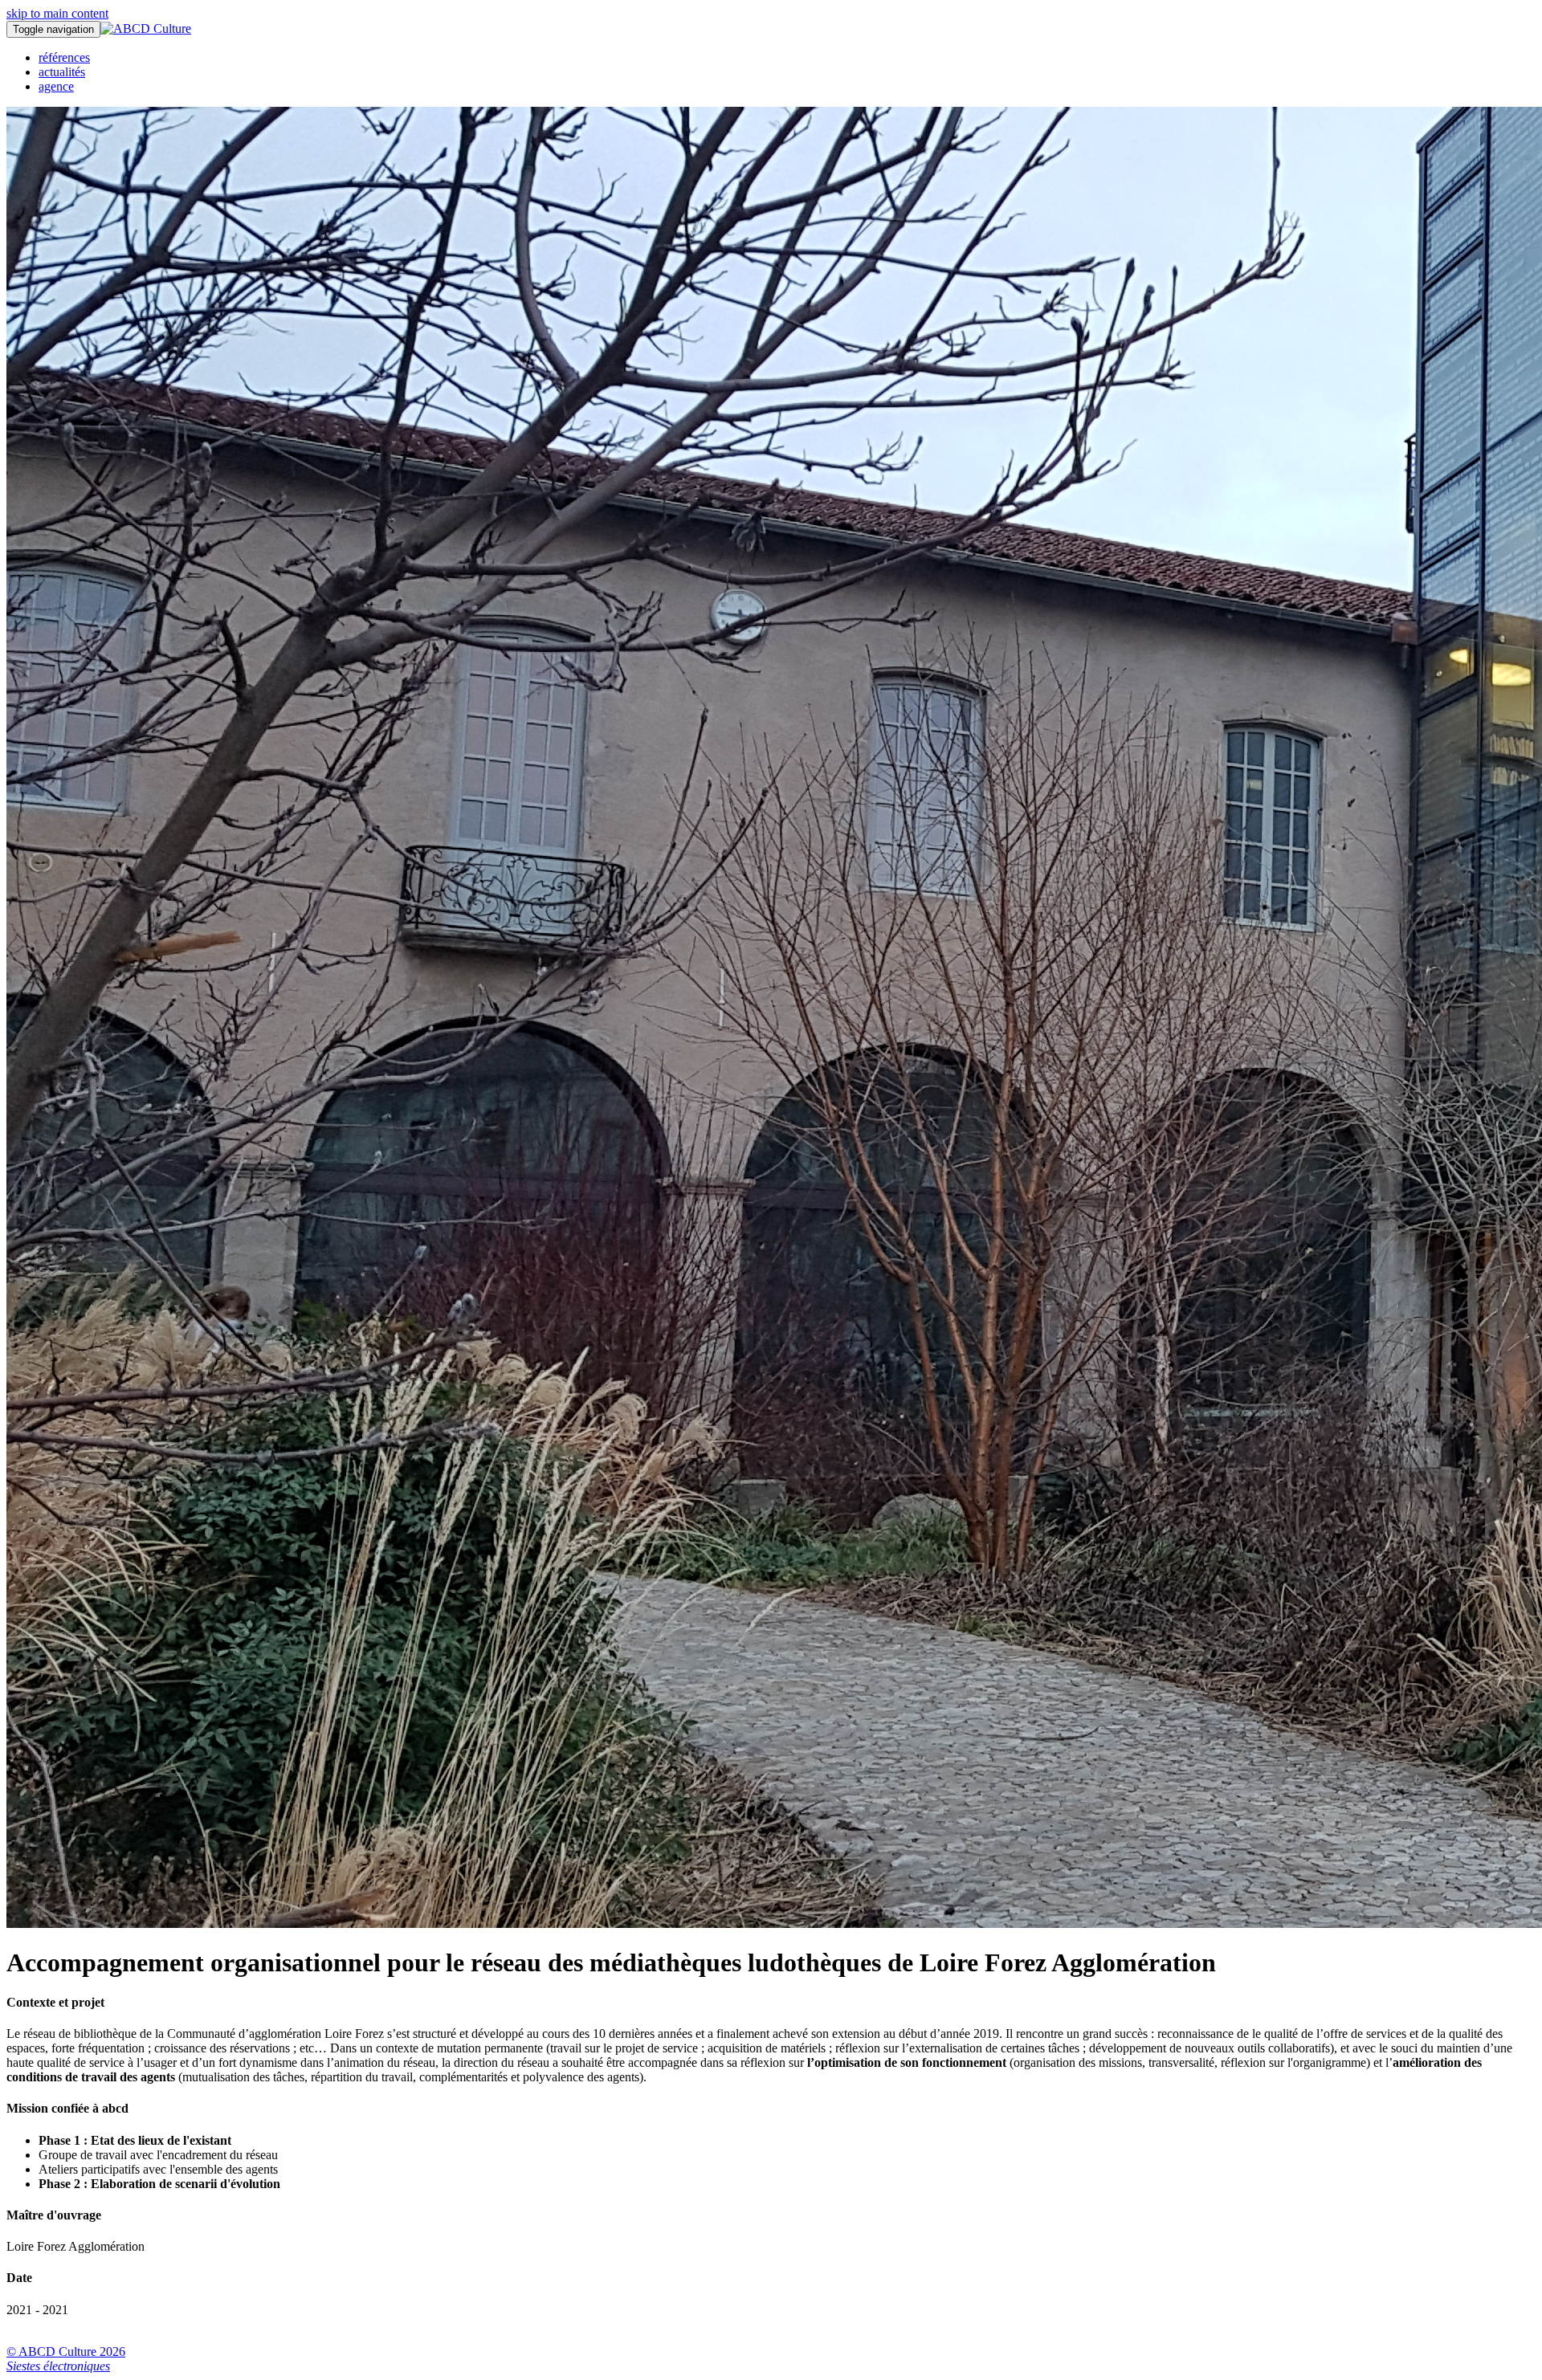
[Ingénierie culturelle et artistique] (146, 29)
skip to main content (57, 13)
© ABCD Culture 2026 (66, 2351)
